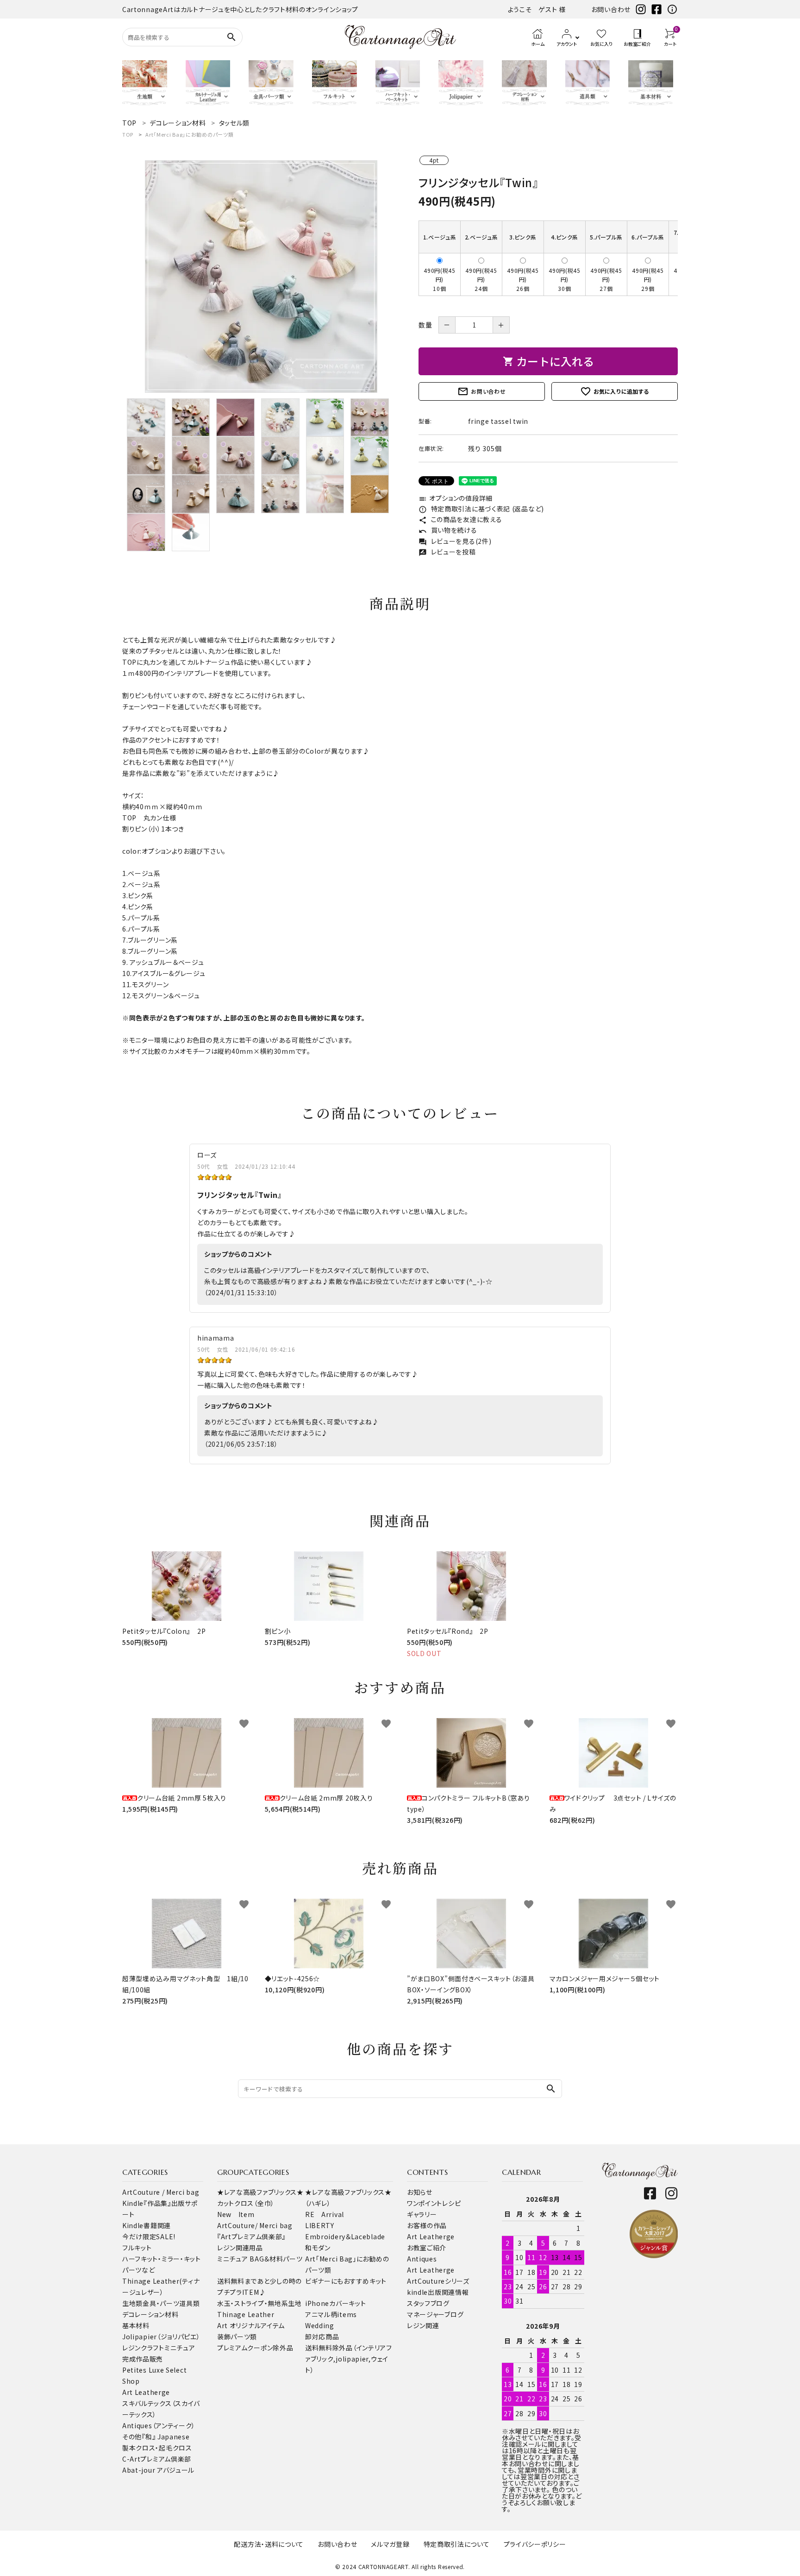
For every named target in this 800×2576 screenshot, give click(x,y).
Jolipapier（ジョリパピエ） (161, 2337)
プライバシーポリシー (535, 2544)
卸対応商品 (322, 2337)
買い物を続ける (448, 530)
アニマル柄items (331, 2314)
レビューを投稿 (447, 552)
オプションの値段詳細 (456, 498)
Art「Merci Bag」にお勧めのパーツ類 (189, 134)
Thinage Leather (246, 2314)
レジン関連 (423, 2325)
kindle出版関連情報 (438, 2292)
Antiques (422, 2259)
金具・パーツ (161, 2303)
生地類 (132, 2303)
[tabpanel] (261, 277)
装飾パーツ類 (237, 2337)
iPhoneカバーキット (335, 2303)
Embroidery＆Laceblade (345, 2236)
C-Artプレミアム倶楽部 (157, 2459)
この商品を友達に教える (460, 519)
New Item (236, 2214)
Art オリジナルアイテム (251, 2325)
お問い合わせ (611, 9)
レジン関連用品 (240, 2248)
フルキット (137, 2248)
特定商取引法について (457, 2544)
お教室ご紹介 (427, 2248)
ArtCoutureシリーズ (438, 2281)
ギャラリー (422, 2214)
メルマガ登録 (390, 2544)
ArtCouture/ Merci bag (255, 2225)
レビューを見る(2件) (455, 541)
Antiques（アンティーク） (159, 2425)
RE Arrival (325, 2214)
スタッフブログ (428, 2303)
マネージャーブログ (435, 2314)
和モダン (318, 2248)
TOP (128, 134)
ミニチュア (180, 2348)
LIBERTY (320, 2225)
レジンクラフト (143, 2348)
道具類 (189, 2303)
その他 (132, 2437)
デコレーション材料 (150, 2314)
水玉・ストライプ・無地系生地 (259, 2303)
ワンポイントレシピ (434, 2203)
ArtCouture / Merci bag (161, 2192)
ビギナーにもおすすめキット (346, 2281)
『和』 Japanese (166, 2437)
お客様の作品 (427, 2225)
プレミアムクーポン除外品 (255, 2348)
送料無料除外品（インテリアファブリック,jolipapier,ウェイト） (349, 2359)
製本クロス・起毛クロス (157, 2448)
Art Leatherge (146, 2392)
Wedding (320, 2325)
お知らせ (420, 2192)
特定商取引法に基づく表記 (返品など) (481, 509)
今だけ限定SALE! (149, 2236)
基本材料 (136, 2325)
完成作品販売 (143, 2359)
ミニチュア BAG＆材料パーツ (260, 2259)
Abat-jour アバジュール (158, 2470)
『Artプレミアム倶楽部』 (251, 2236)
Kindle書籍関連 (147, 2225)
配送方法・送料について (269, 2544)
